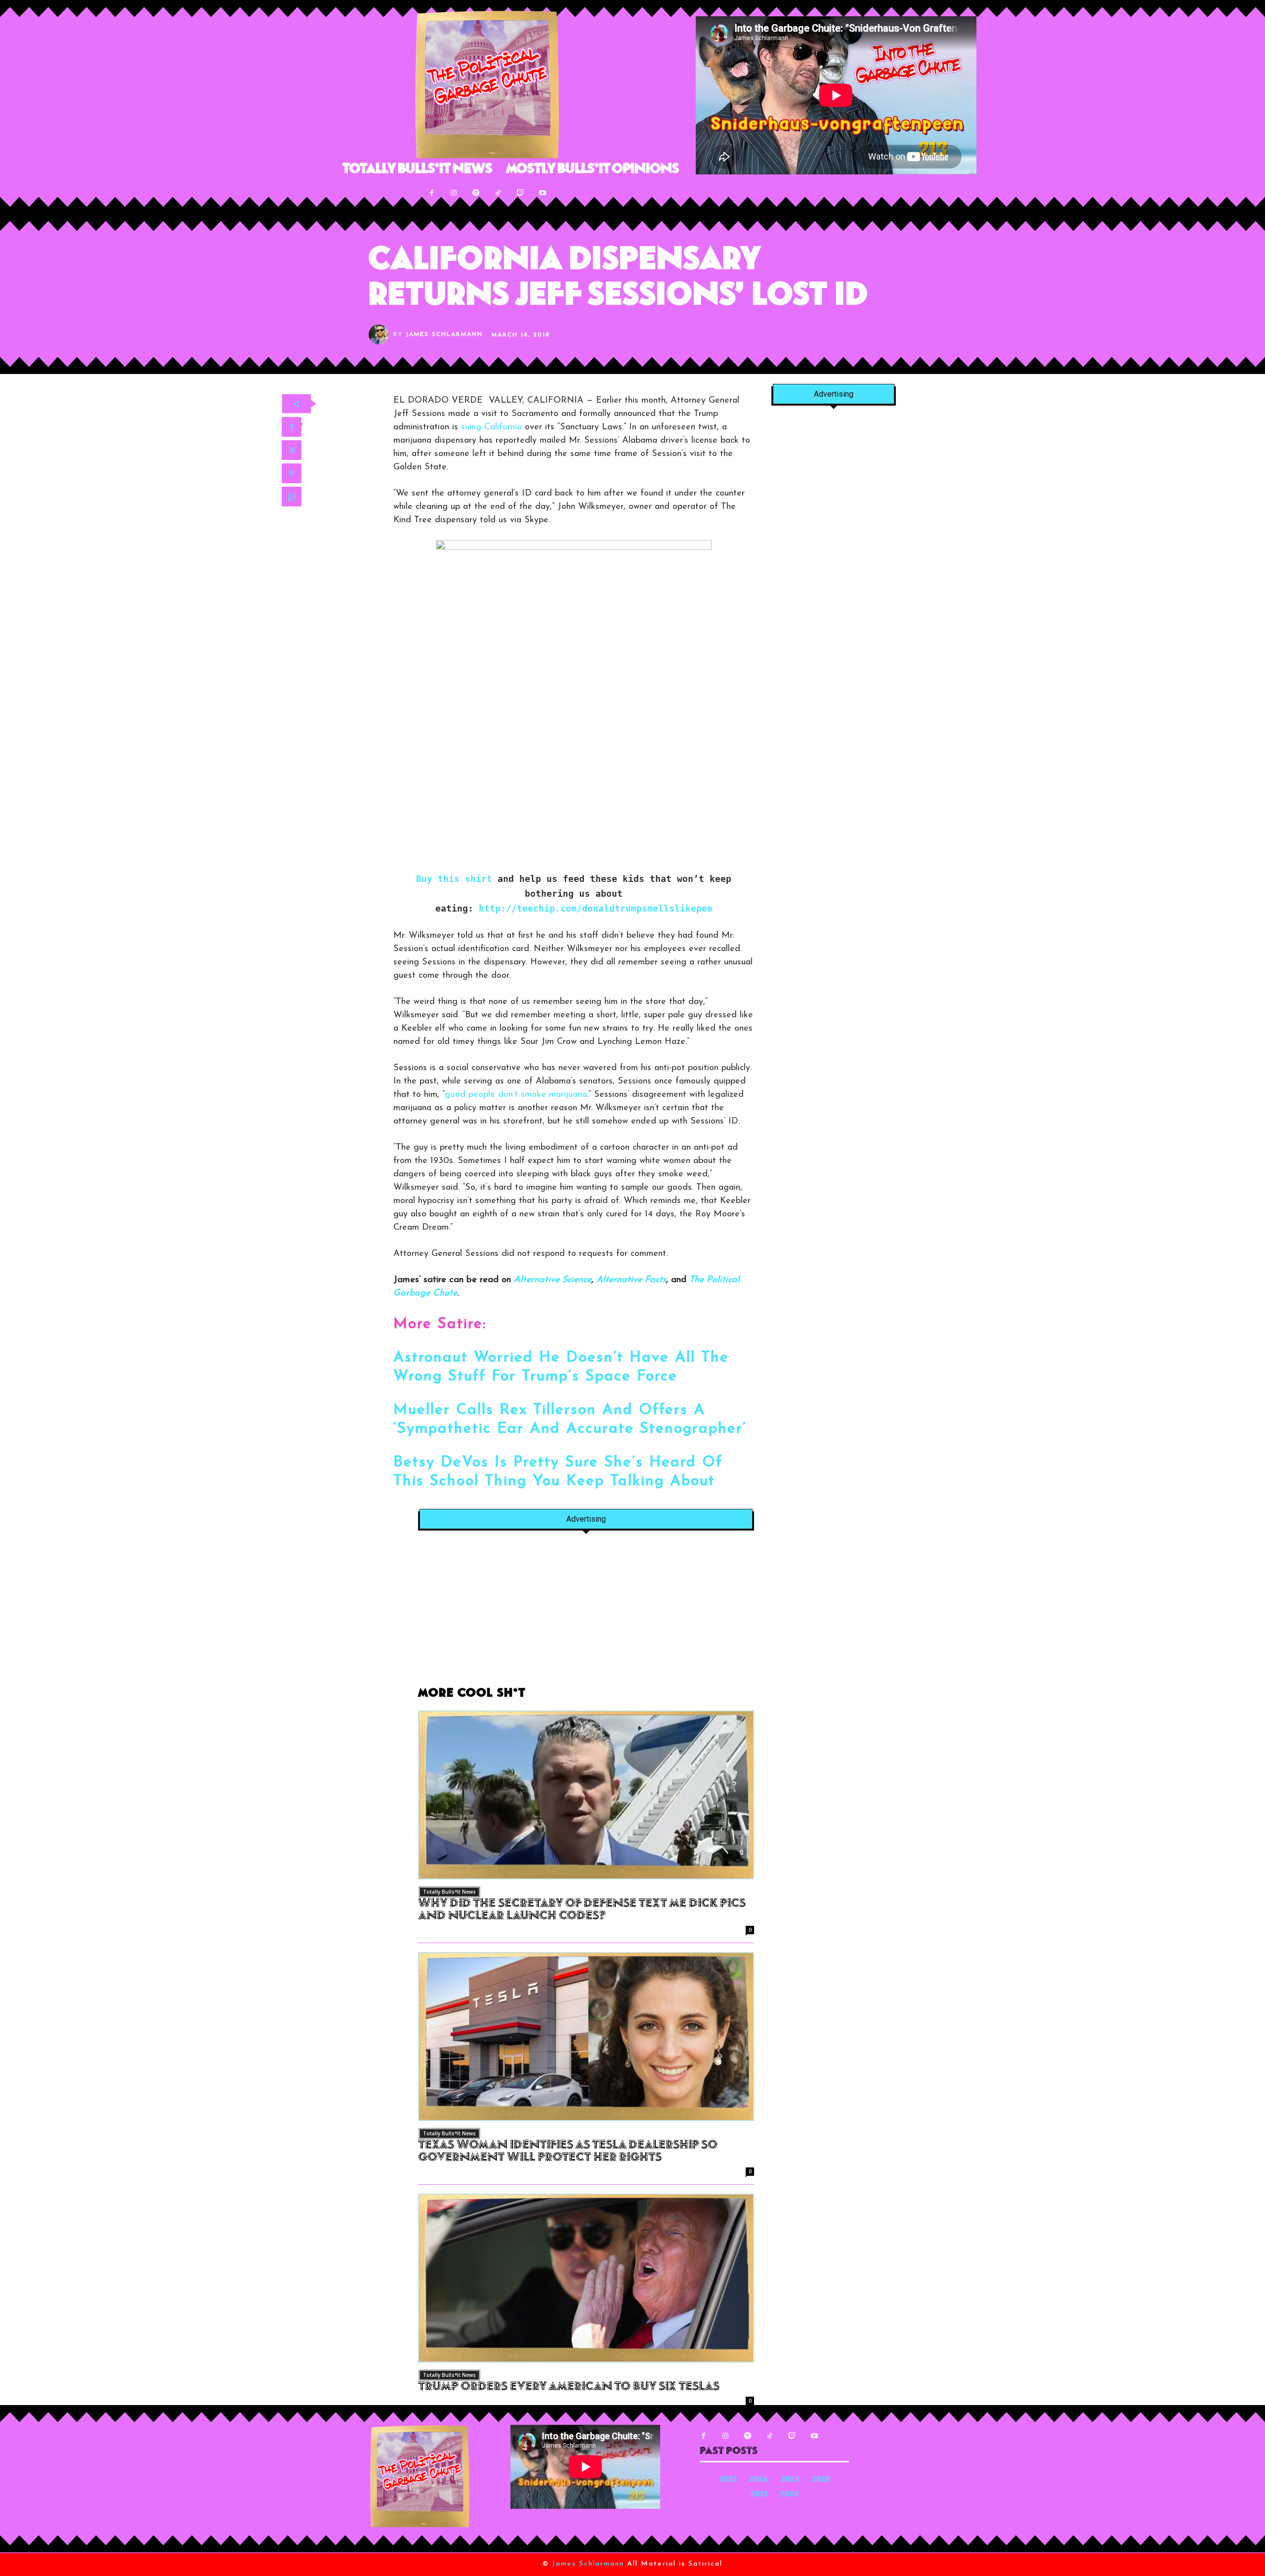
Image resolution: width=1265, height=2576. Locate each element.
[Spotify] (476, 193)
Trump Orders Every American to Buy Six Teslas (569, 2387)
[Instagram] (454, 193)
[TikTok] (498, 193)
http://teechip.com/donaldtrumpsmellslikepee (596, 908)
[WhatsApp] (292, 497)
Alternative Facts (631, 1280)
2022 (821, 2480)
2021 (759, 2495)
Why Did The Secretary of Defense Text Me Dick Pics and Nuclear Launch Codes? (582, 1910)
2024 (759, 2480)
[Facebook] (432, 193)
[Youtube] (543, 193)
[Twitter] (292, 450)
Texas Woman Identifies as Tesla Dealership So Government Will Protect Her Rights (568, 2152)
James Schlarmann (444, 334)
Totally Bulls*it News (449, 1892)
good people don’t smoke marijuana (516, 1095)
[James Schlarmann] (381, 334)
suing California (491, 427)
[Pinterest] (292, 473)
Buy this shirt (454, 879)
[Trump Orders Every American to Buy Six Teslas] (586, 2278)
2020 (790, 2495)
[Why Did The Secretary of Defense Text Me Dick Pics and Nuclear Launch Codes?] (586, 1795)
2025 (728, 2480)
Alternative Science (553, 1280)
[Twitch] (521, 193)
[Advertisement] (586, 1614)
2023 (790, 2480)
